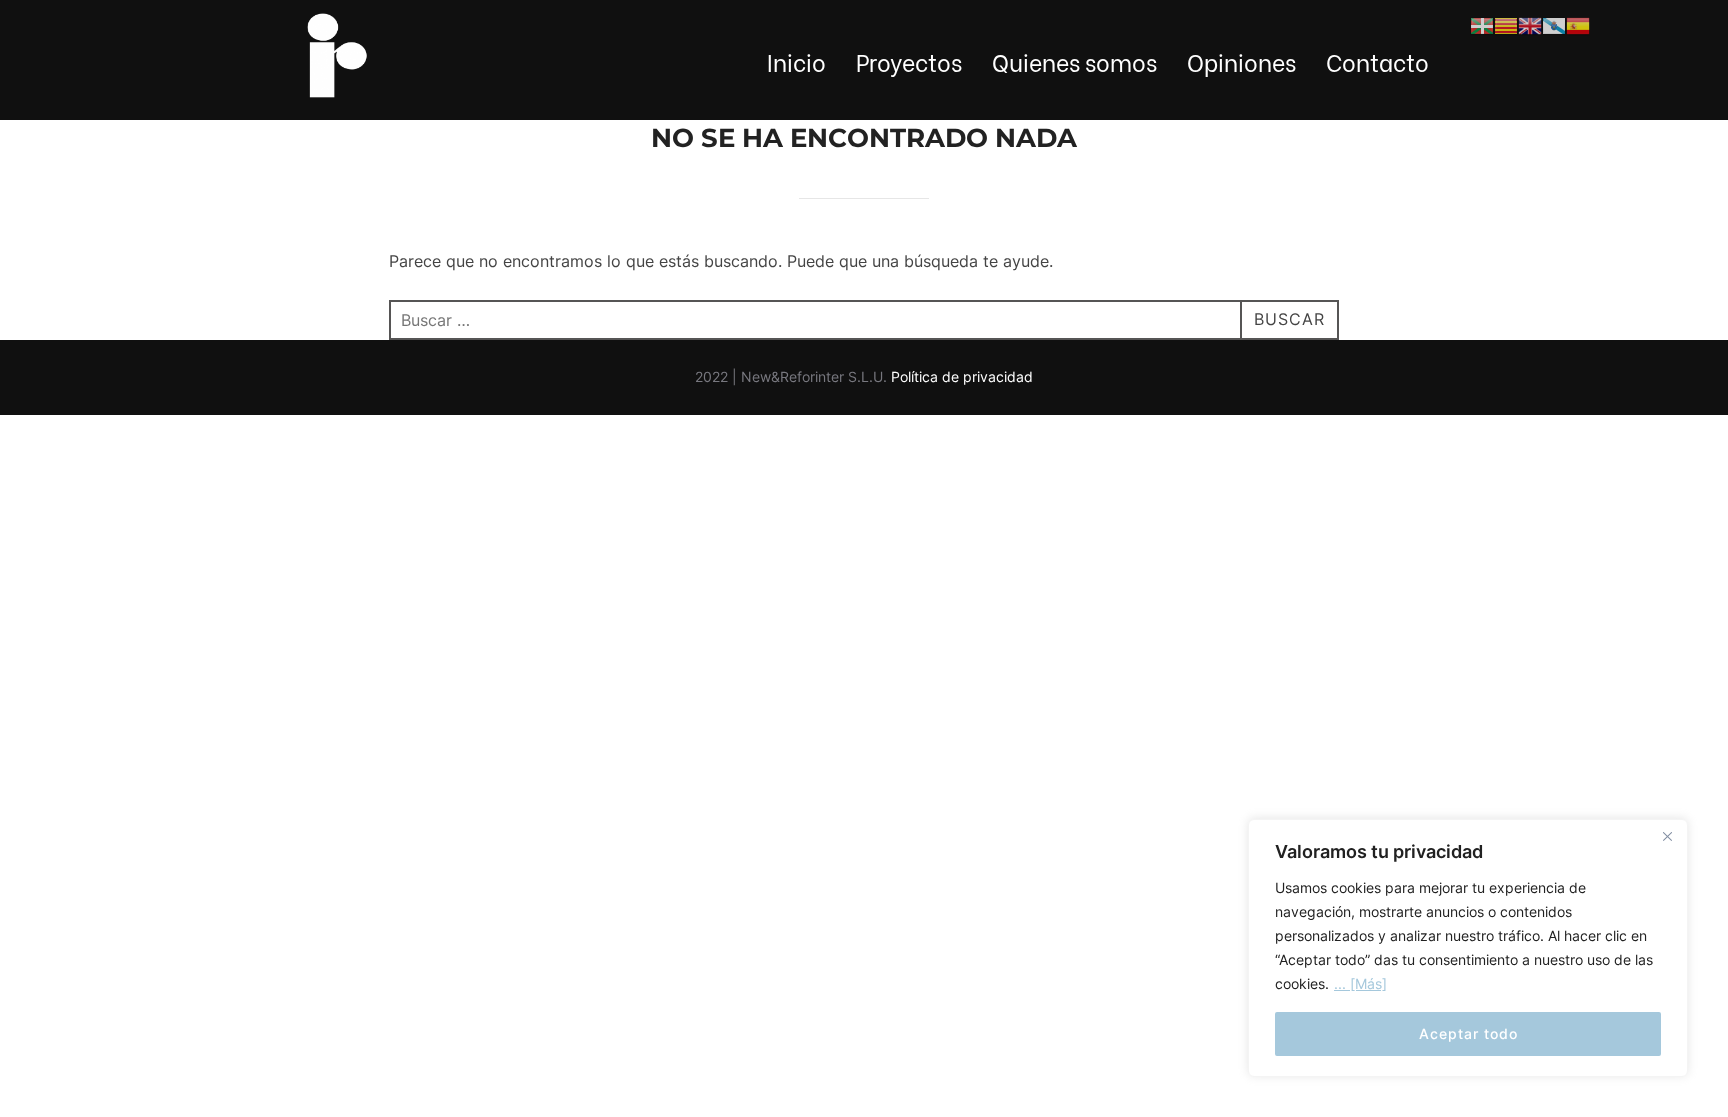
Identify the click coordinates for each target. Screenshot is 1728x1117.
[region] (1468, 948)
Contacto (1377, 61)
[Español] (1578, 24)
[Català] (1506, 24)
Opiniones (1241, 61)
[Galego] (1554, 24)
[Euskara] (1482, 24)
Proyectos (909, 61)
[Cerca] (1667, 836)
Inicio (796, 61)
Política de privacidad (962, 376)
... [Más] (1360, 983)
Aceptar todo (1468, 1033)
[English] (1530, 24)
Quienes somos (1074, 61)
